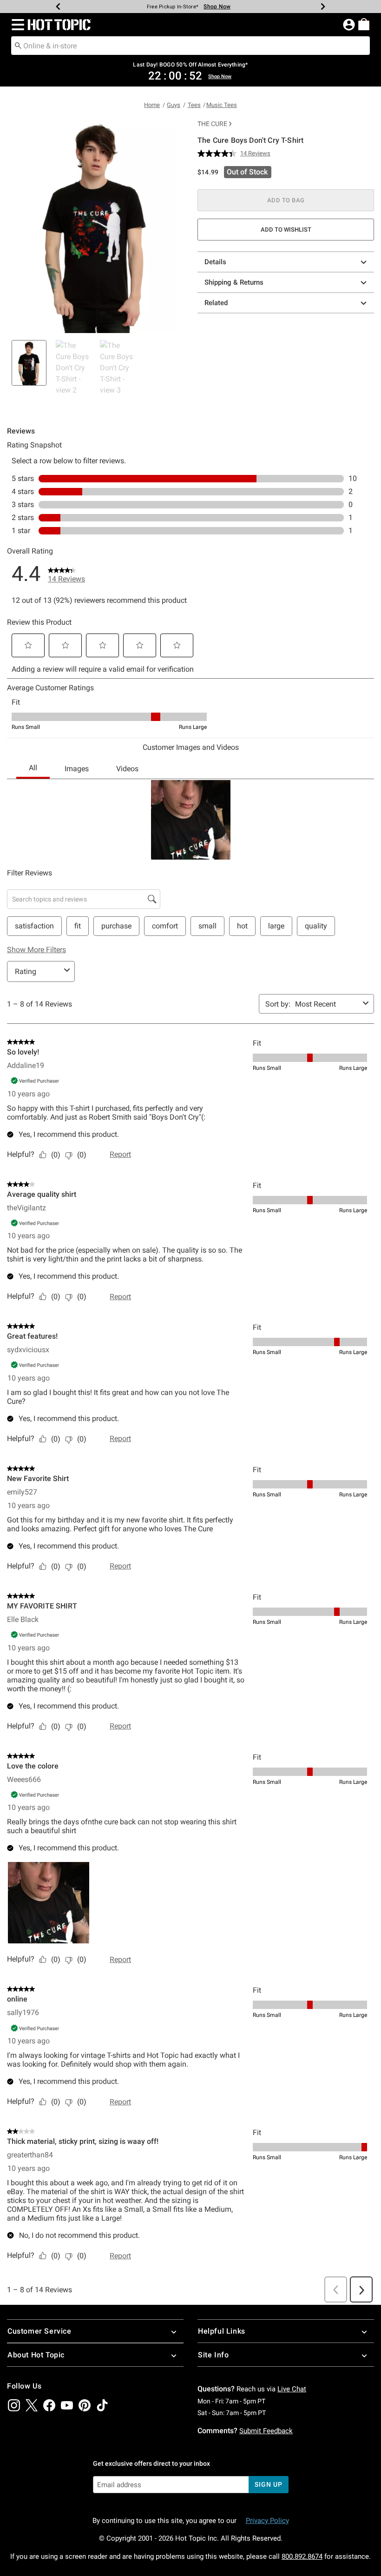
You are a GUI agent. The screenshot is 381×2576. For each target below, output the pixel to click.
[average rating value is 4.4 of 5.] (219, 153)
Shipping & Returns (234, 282)
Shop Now (217, 7)
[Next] (323, 7)
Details (215, 262)
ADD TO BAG (286, 200)
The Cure (212, 124)
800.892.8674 (302, 2556)
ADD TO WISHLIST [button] (286, 230)
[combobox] (190, 46)
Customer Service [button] (39, 2331)
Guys (174, 105)
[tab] (29, 363)
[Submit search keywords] (18, 45)
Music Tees (222, 105)
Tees (194, 105)
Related (216, 303)
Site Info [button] (213, 2355)
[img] (14, 2405)
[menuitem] (364, 24)
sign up (268, 2484)
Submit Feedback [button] (266, 2431)
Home (152, 105)
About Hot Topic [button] (36, 2355)
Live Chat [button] (292, 2389)
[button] (16, 25)
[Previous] (58, 7)
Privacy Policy (267, 2521)
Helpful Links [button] (222, 2331)
